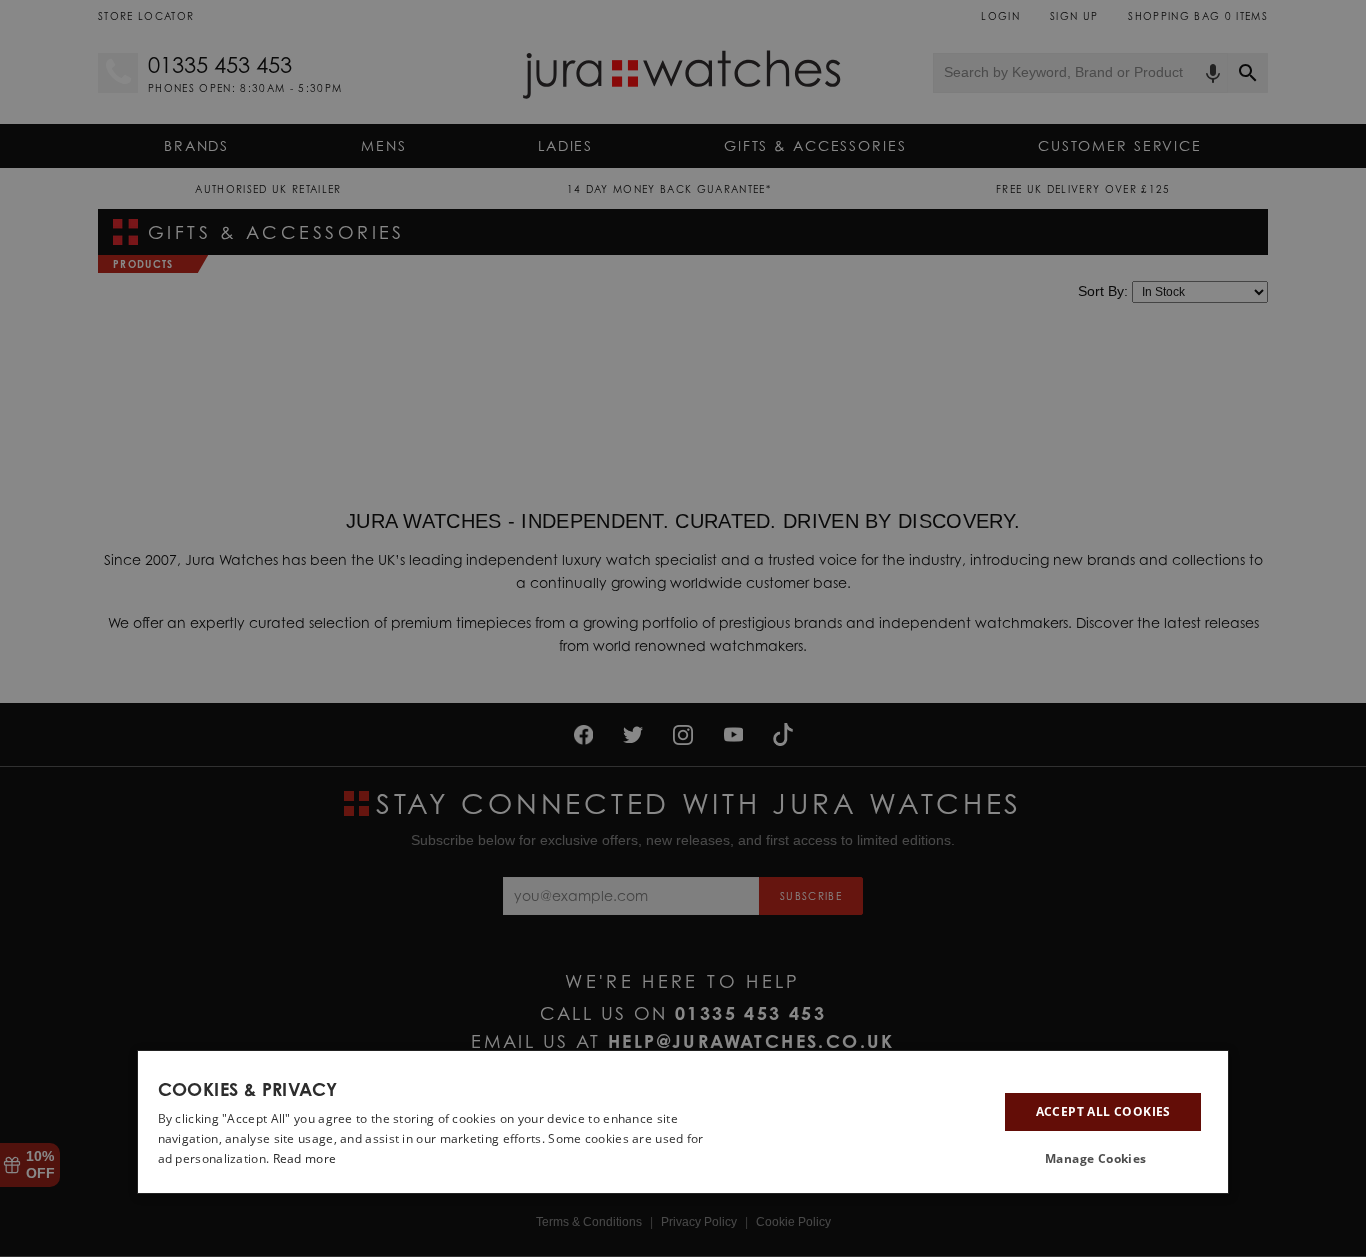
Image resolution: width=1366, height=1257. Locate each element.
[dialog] (683, 1122)
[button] (1103, 1160)
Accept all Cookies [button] (1103, 1111)
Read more (305, 1158)
